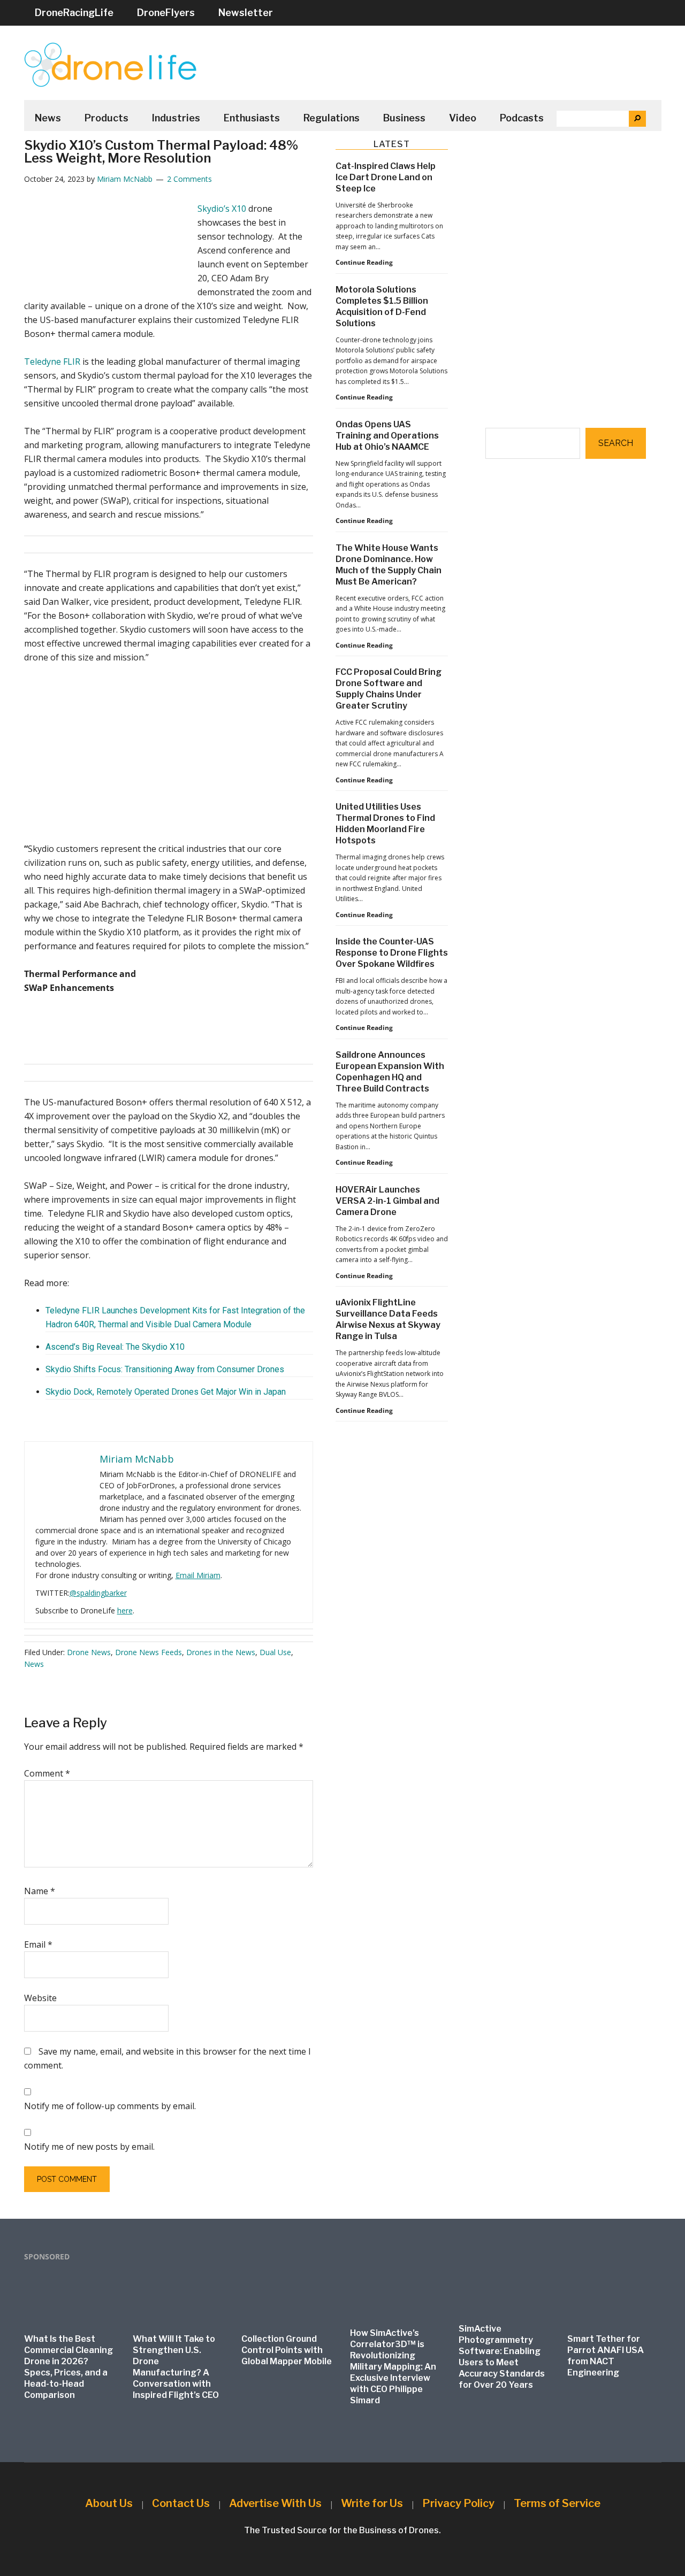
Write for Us (372, 2503)
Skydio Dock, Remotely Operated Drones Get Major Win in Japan (166, 1392)
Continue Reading (364, 263)
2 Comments (189, 179)
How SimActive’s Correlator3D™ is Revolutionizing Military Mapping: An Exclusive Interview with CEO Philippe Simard (393, 2367)
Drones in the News (221, 1652)
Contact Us (181, 2503)
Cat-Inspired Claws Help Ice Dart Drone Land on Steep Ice (386, 177)
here (125, 1610)
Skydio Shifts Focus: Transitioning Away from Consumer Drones (165, 1369)
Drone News (89, 1652)
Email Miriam (198, 1575)
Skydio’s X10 (222, 209)
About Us (109, 2503)
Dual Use (275, 1652)
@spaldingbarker (98, 1593)
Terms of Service (557, 2503)
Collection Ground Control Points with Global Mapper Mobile (287, 2350)
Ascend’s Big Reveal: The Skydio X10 (115, 1347)
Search (616, 443)
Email (38, 1944)
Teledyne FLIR (52, 362)
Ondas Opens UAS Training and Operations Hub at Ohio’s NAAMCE (387, 436)
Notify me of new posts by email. (89, 2147)
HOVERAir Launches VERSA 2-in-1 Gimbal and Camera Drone (387, 1201)
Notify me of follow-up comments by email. (110, 2106)
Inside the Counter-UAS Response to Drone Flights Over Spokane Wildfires (392, 953)
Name (40, 1891)
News (34, 1664)
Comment (47, 1773)
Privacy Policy (458, 2503)
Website (40, 1998)
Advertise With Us (275, 2503)
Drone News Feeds (149, 1652)
